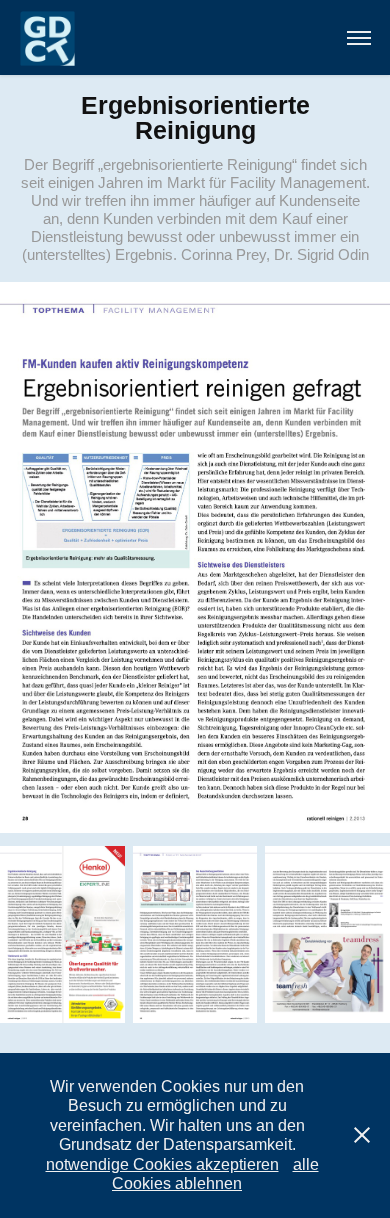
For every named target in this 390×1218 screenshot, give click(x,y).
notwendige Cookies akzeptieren (162, 1164)
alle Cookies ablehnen (215, 1174)
